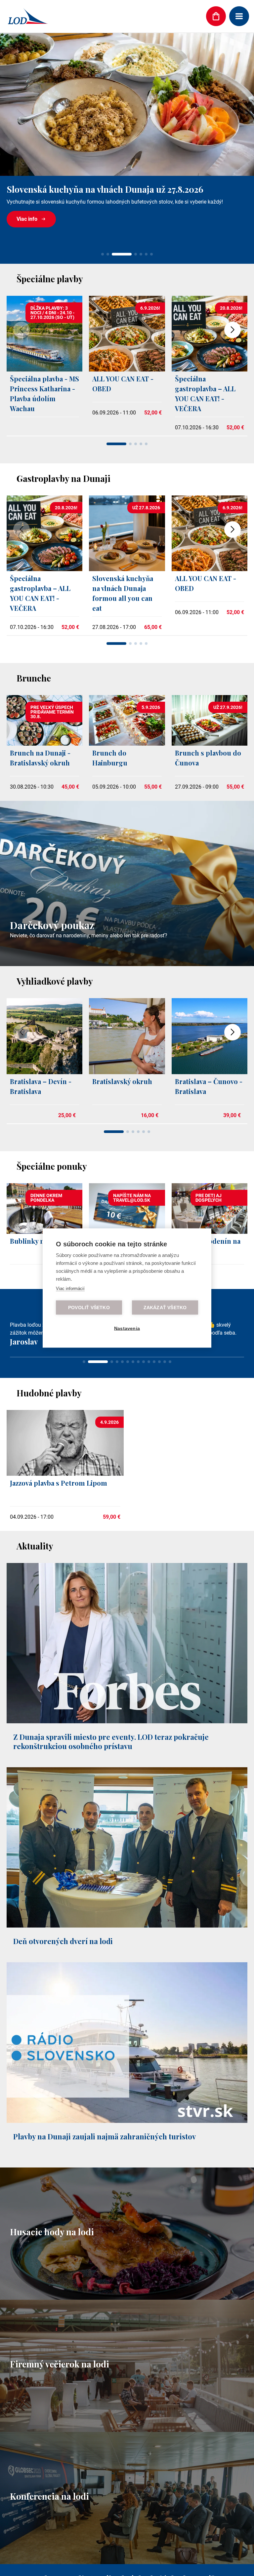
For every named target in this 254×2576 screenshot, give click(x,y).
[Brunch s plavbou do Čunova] (210, 744)
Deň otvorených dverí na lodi (63, 1997)
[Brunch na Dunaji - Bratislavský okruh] (44, 744)
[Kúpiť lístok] (216, 16)
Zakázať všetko (165, 1308)
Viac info (27, 219)
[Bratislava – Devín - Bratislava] (44, 1072)
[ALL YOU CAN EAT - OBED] (127, 370)
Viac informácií (70, 1288)
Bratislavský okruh (122, 1081)
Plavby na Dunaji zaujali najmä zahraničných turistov (105, 2192)
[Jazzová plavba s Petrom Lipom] (65, 1529)
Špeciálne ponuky (52, 1166)
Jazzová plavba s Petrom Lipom (59, 1538)
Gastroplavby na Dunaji (63, 478)
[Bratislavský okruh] (127, 1072)
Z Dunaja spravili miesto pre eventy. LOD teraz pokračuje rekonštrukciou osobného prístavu (111, 1797)
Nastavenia (127, 1328)
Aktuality (35, 1601)
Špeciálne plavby (50, 279)
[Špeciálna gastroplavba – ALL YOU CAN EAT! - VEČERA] (210, 370)
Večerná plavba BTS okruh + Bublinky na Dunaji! (104, 189)
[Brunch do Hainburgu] (127, 744)
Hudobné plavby (49, 1448)
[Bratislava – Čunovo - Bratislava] (210, 1072)
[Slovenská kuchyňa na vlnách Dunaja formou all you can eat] (127, 569)
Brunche (34, 678)
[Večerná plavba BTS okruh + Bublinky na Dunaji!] (127, 104)
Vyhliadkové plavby (55, 981)
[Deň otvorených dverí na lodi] (127, 1981)
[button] (103, 254)
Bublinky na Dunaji (40, 1241)
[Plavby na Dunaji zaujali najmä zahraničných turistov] (127, 2177)
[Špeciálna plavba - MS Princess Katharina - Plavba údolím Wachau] (44, 370)
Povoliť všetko (89, 1308)
